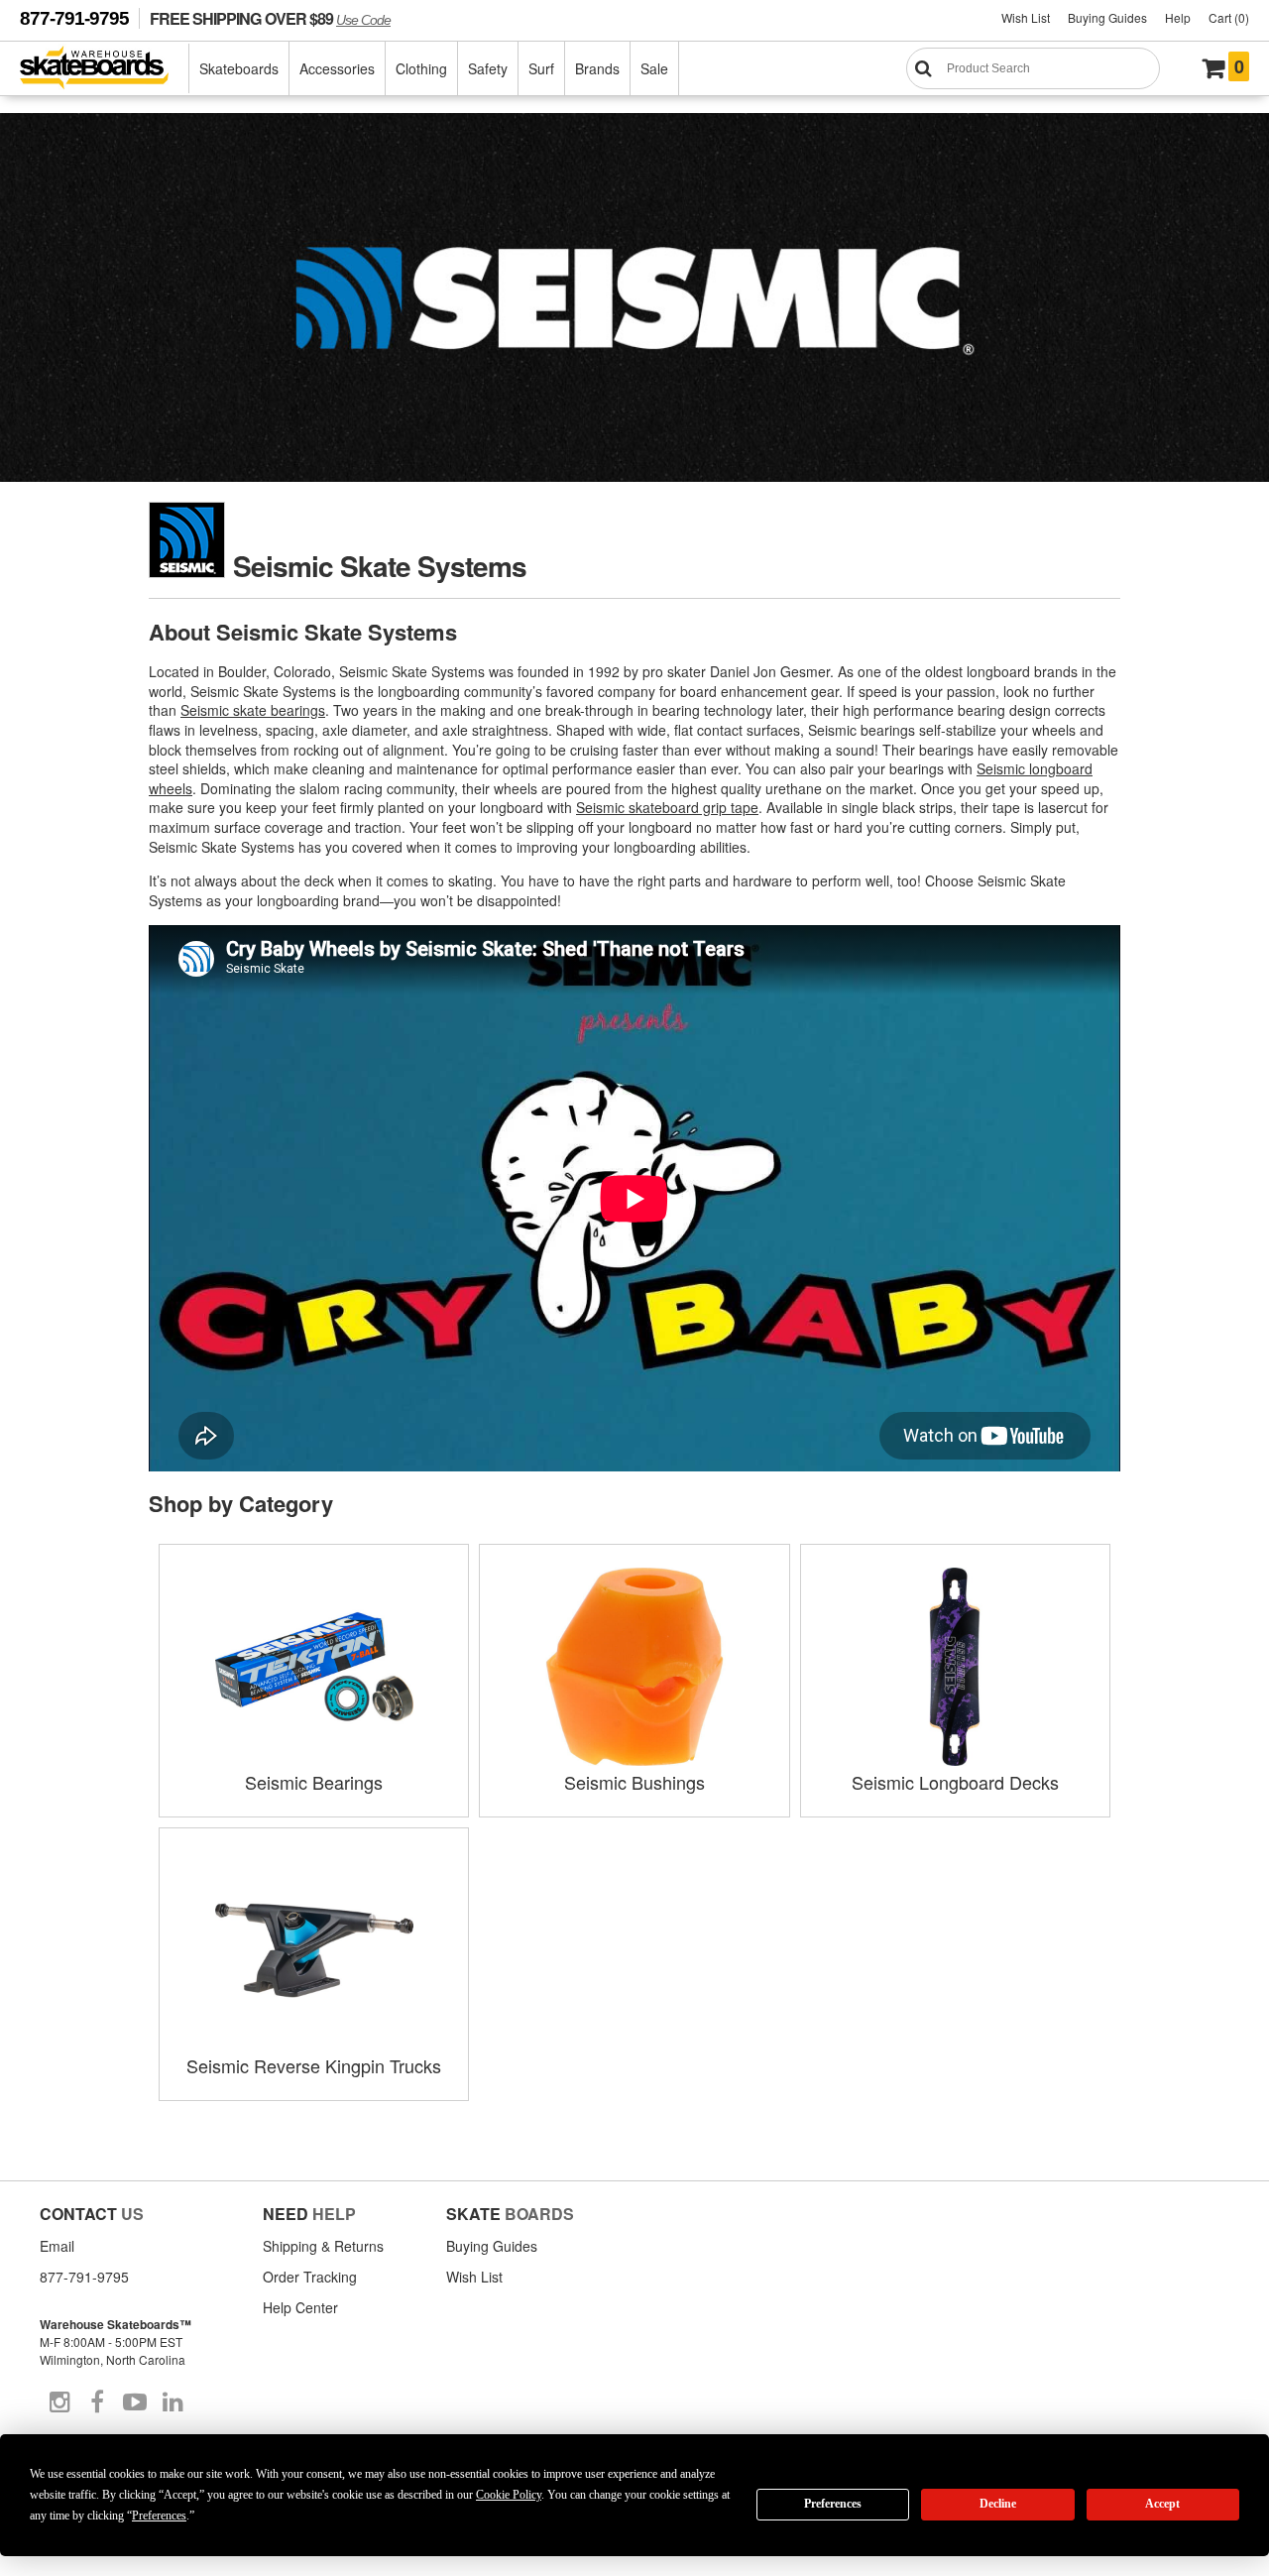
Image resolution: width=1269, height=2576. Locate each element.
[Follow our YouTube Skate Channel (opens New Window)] (135, 2402)
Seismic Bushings (634, 1782)
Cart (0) (1229, 17)
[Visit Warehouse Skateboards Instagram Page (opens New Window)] (59, 2402)
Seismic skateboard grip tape (667, 807)
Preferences (833, 2504)
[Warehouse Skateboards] (105, 69)
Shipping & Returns (323, 2246)
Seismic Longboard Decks (955, 1782)
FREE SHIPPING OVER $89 (270, 18)
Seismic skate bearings (253, 710)
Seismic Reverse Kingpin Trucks (314, 2065)
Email (57, 2246)
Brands (597, 68)
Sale (654, 68)
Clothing (421, 68)
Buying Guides (1107, 17)
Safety (488, 68)
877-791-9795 (74, 18)
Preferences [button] (159, 2516)
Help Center (300, 2307)
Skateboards (239, 68)
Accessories (337, 68)
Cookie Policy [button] (509, 2495)
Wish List (1026, 17)
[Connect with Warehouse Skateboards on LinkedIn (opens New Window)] (173, 2402)
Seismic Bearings (314, 1782)
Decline (998, 2504)
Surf (541, 68)
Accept (1162, 2504)
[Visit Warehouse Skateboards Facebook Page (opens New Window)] (97, 2402)
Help (1178, 17)
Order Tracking (310, 2277)
